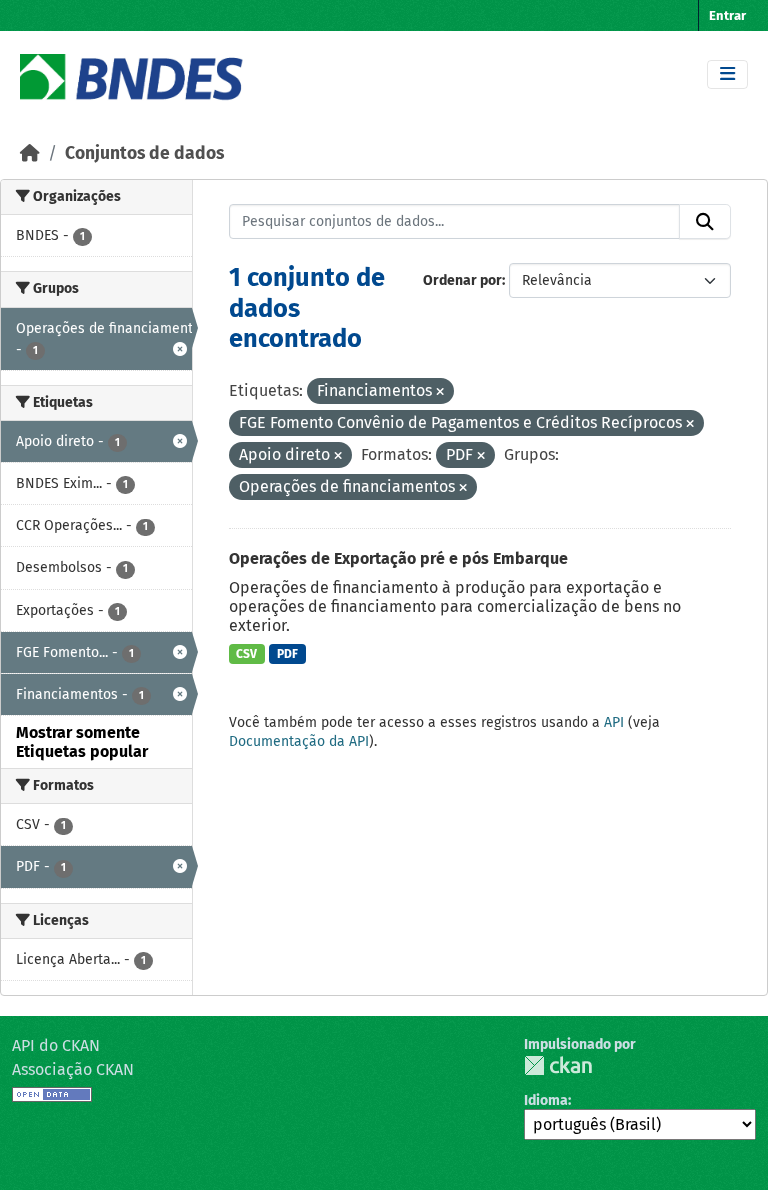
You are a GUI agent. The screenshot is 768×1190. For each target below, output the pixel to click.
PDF (287, 654)
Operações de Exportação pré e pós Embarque (398, 558)
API (614, 722)
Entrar (727, 15)
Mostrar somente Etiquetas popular (82, 742)
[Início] (30, 153)
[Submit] (705, 222)
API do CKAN (56, 1045)
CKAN (558, 1065)
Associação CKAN (73, 1069)
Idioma (546, 1100)
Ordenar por (462, 280)
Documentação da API (299, 741)
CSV (246, 654)
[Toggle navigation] (727, 74)
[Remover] (440, 392)
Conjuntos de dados (144, 153)
